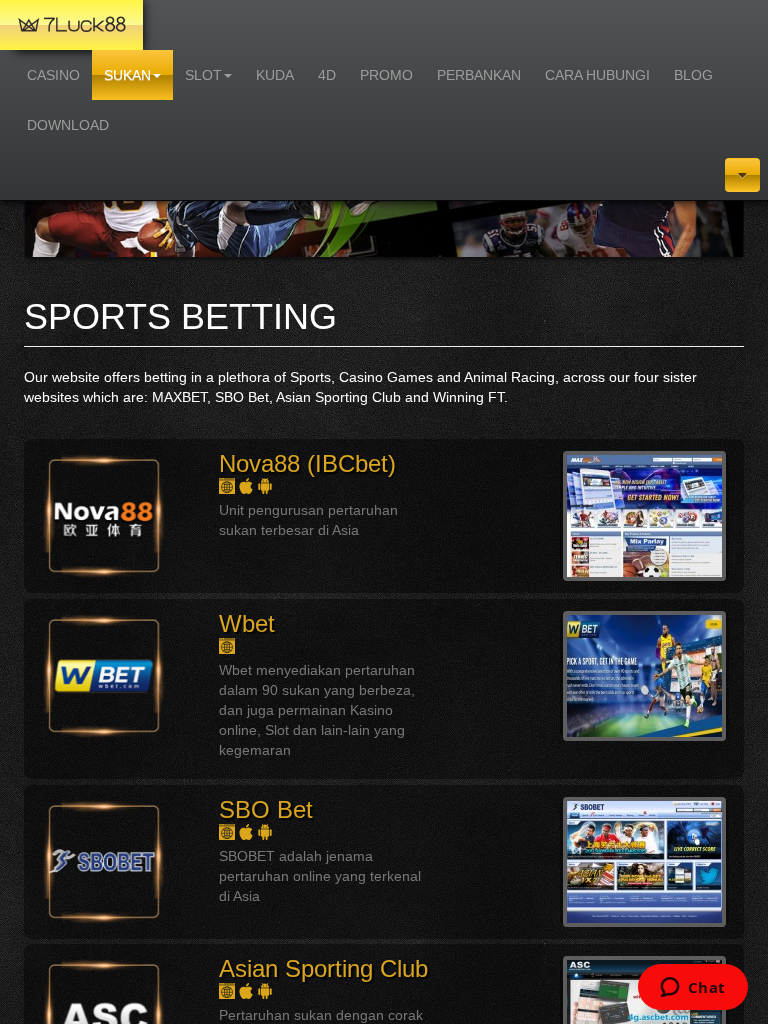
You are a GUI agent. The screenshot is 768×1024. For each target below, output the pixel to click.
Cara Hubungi (597, 75)
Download (68, 125)
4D (327, 75)
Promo (386, 75)
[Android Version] (265, 485)
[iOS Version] (247, 485)
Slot (203, 75)
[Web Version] (228, 485)
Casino (53, 75)
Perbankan (479, 75)
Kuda (275, 75)
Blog (693, 75)
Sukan (127, 75)
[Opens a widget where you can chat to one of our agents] (692, 989)
